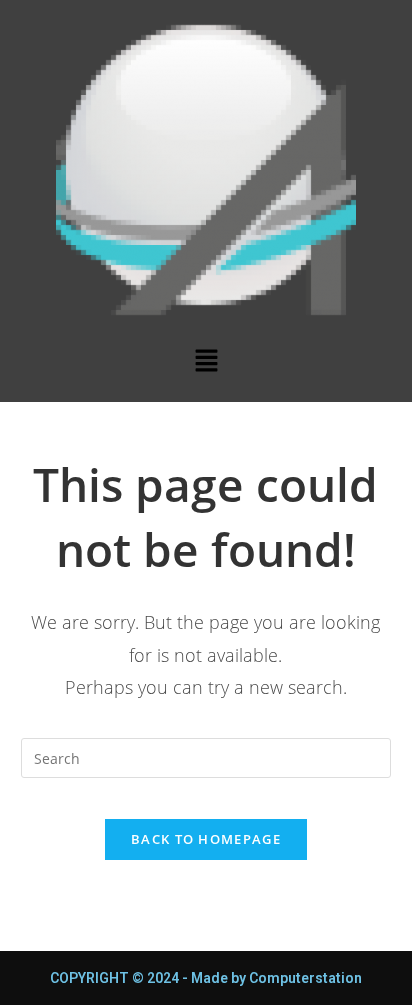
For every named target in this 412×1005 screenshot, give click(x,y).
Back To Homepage (206, 839)
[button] (206, 361)
